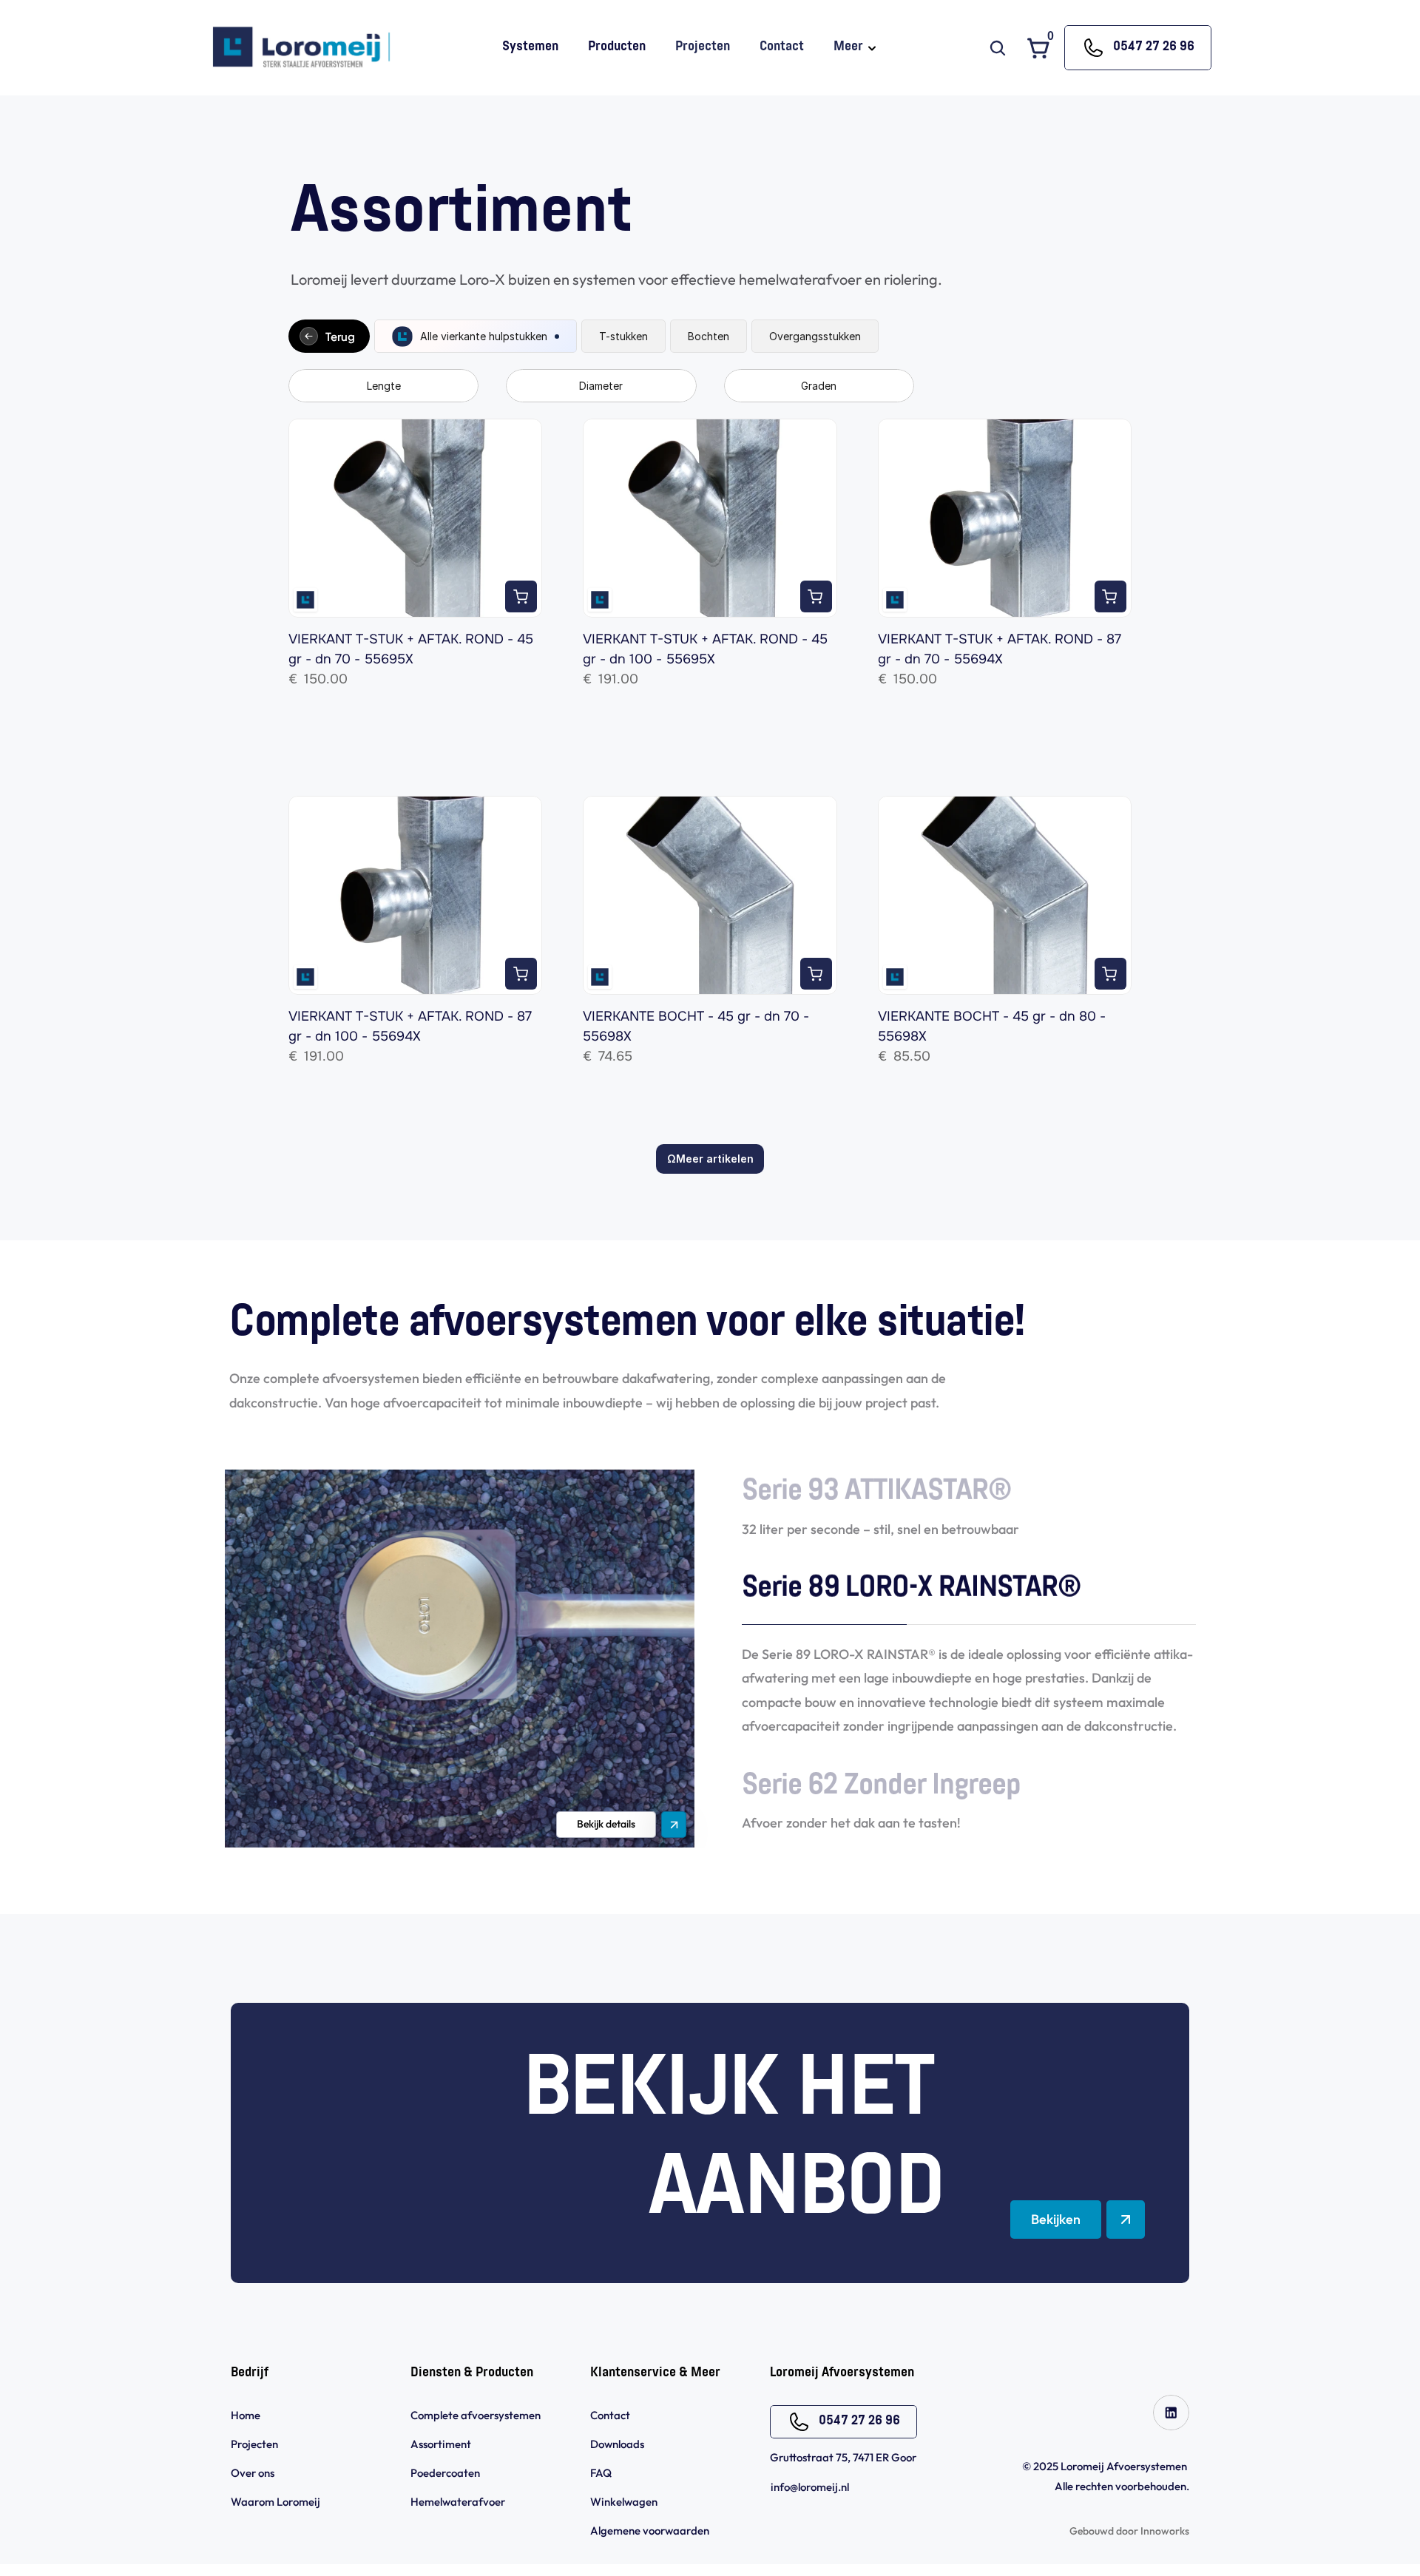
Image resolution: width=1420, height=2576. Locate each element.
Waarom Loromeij (275, 2502)
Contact (610, 2415)
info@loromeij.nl (810, 2487)
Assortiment (441, 2444)
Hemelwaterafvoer (458, 2502)
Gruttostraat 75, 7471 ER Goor (843, 2457)
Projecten (254, 2444)
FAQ (601, 2473)
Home (246, 2415)
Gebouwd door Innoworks (1129, 2531)
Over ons (253, 2473)
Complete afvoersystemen (476, 2415)
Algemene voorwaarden (651, 2531)
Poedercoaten (445, 2473)
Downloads (617, 2444)
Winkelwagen (624, 2502)
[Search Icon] (998, 48)
